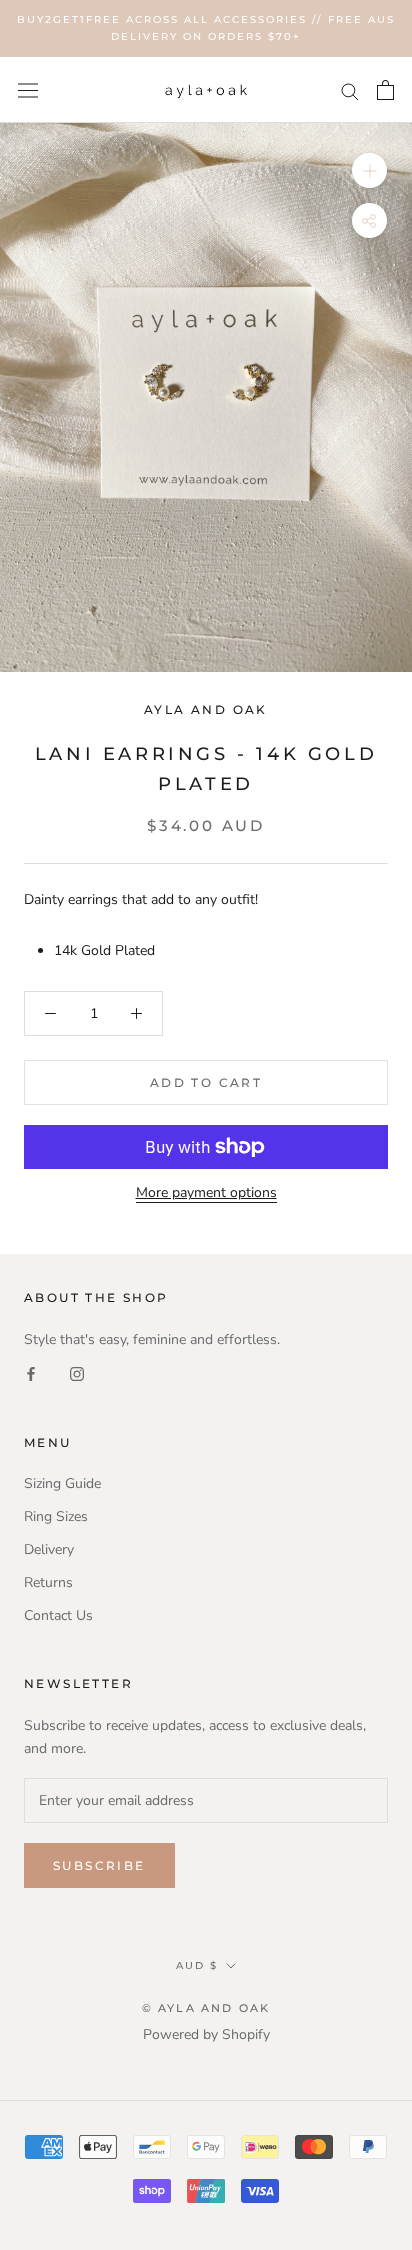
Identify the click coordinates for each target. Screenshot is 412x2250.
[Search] (350, 90)
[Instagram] (77, 1373)
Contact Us (58, 1615)
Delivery (49, 1549)
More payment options (206, 1192)
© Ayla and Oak (206, 2008)
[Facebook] (31, 1373)
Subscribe (99, 1865)
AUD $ (197, 1965)
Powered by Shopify (206, 2034)
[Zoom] (369, 170)
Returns (48, 1582)
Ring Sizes (56, 1516)
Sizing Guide (62, 1483)
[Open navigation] (28, 89)
